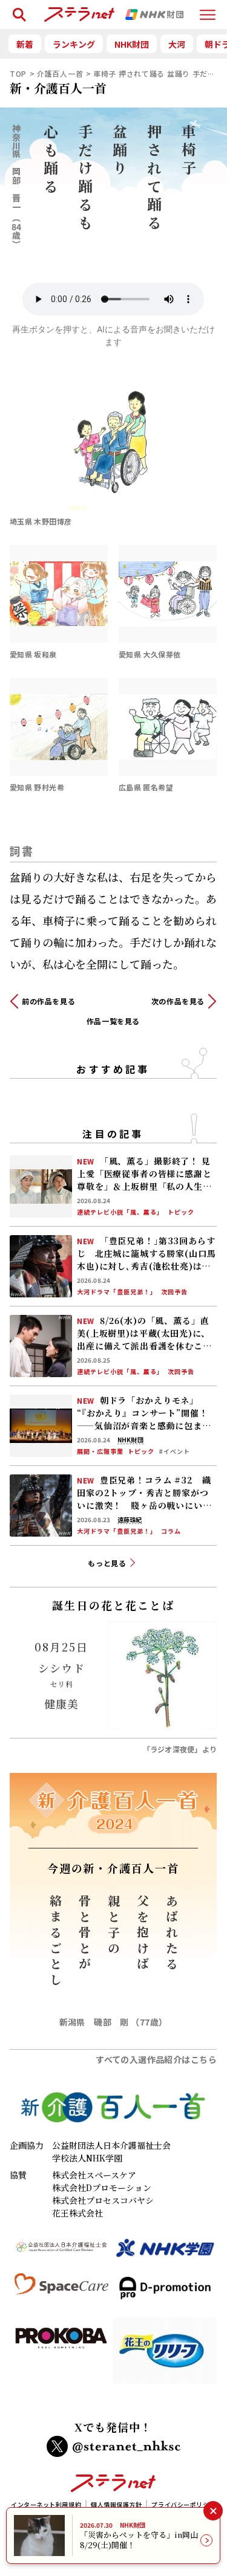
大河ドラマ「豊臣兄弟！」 (117, 1292)
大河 (177, 44)
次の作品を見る (178, 1001)
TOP (18, 73)
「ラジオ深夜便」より (180, 1749)
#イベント (174, 1451)
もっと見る (107, 1563)
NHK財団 (132, 44)
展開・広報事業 (100, 1451)
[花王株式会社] (165, 2355)
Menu (208, 9)
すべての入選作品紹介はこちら (156, 2059)
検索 (17, 9)
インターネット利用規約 (46, 2504)
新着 (25, 44)
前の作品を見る (48, 1001)
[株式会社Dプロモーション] (165, 2293)
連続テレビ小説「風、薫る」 (120, 1212)
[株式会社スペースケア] (61, 2293)
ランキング (74, 44)
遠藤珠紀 (130, 1520)
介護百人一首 (60, 73)
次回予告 (174, 1292)
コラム (171, 1531)
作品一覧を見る (113, 1021)
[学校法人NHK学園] (165, 2253)
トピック (181, 1212)
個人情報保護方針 (116, 2504)
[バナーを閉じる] (213, 2510)
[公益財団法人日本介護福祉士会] (61, 2253)
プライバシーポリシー (183, 2504)
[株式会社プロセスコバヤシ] (61, 2355)
